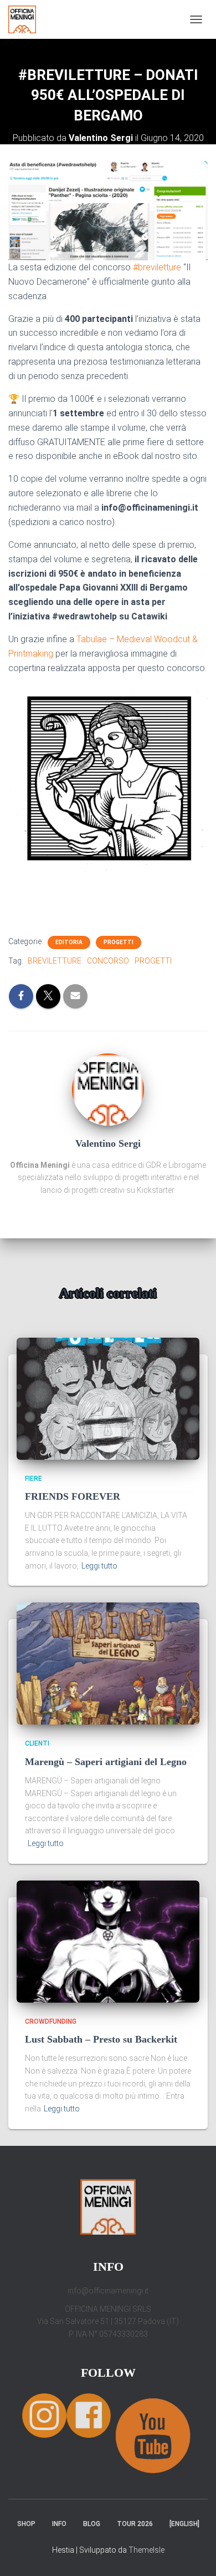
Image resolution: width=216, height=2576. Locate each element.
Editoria (69, 942)
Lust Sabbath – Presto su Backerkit (101, 2039)
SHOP (26, 2524)
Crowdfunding (51, 2022)
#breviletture (157, 267)
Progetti (119, 942)
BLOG (92, 2524)
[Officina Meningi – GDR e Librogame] (26, 19)
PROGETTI (153, 961)
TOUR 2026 (135, 2524)
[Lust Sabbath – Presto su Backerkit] (108, 1940)
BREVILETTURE (55, 961)
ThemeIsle (146, 2550)
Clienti (37, 1743)
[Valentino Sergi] (108, 1088)
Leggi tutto (99, 1566)
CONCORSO (108, 961)
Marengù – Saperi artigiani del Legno (106, 1762)
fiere (34, 1479)
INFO (59, 2524)
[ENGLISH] (184, 2524)
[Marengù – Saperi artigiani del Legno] (108, 1663)
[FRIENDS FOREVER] (108, 1398)
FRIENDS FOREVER (73, 1496)
